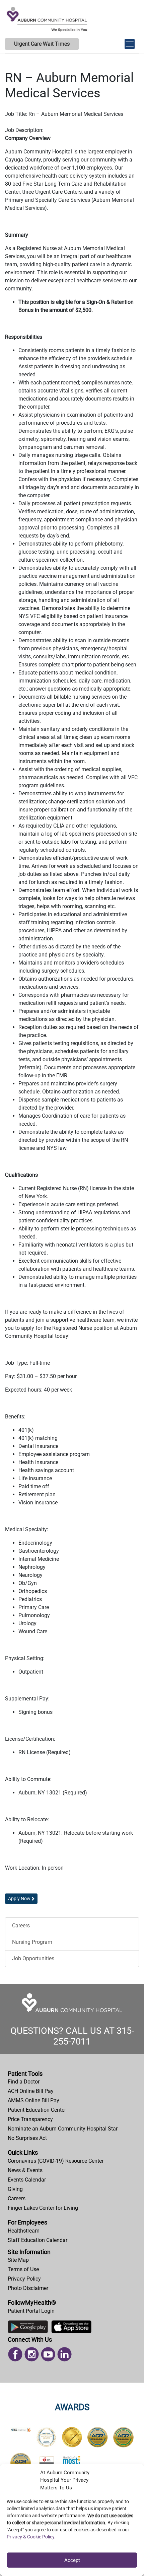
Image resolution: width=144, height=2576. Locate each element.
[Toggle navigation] (130, 41)
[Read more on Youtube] (48, 2354)
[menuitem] (72, 2082)
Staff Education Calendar (38, 2240)
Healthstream (24, 2231)
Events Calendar (27, 2180)
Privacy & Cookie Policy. (31, 2537)
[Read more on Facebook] (15, 2354)
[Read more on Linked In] (64, 2354)
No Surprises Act (27, 2138)
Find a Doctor (24, 2082)
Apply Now (19, 1899)
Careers (21, 1926)
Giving (15, 2189)
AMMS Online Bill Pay (33, 2100)
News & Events (25, 2170)
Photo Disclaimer (28, 2288)
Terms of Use (23, 2269)
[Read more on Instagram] (32, 2354)
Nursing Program (32, 1942)
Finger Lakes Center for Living (43, 2208)
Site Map (18, 2260)
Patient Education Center (37, 2110)
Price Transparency (30, 2119)
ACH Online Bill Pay (31, 2091)
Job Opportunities (33, 1958)
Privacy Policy (24, 2279)
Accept (72, 2560)
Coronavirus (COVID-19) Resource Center (56, 2161)
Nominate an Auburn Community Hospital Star (63, 2129)
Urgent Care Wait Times (42, 44)
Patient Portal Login (31, 2311)
